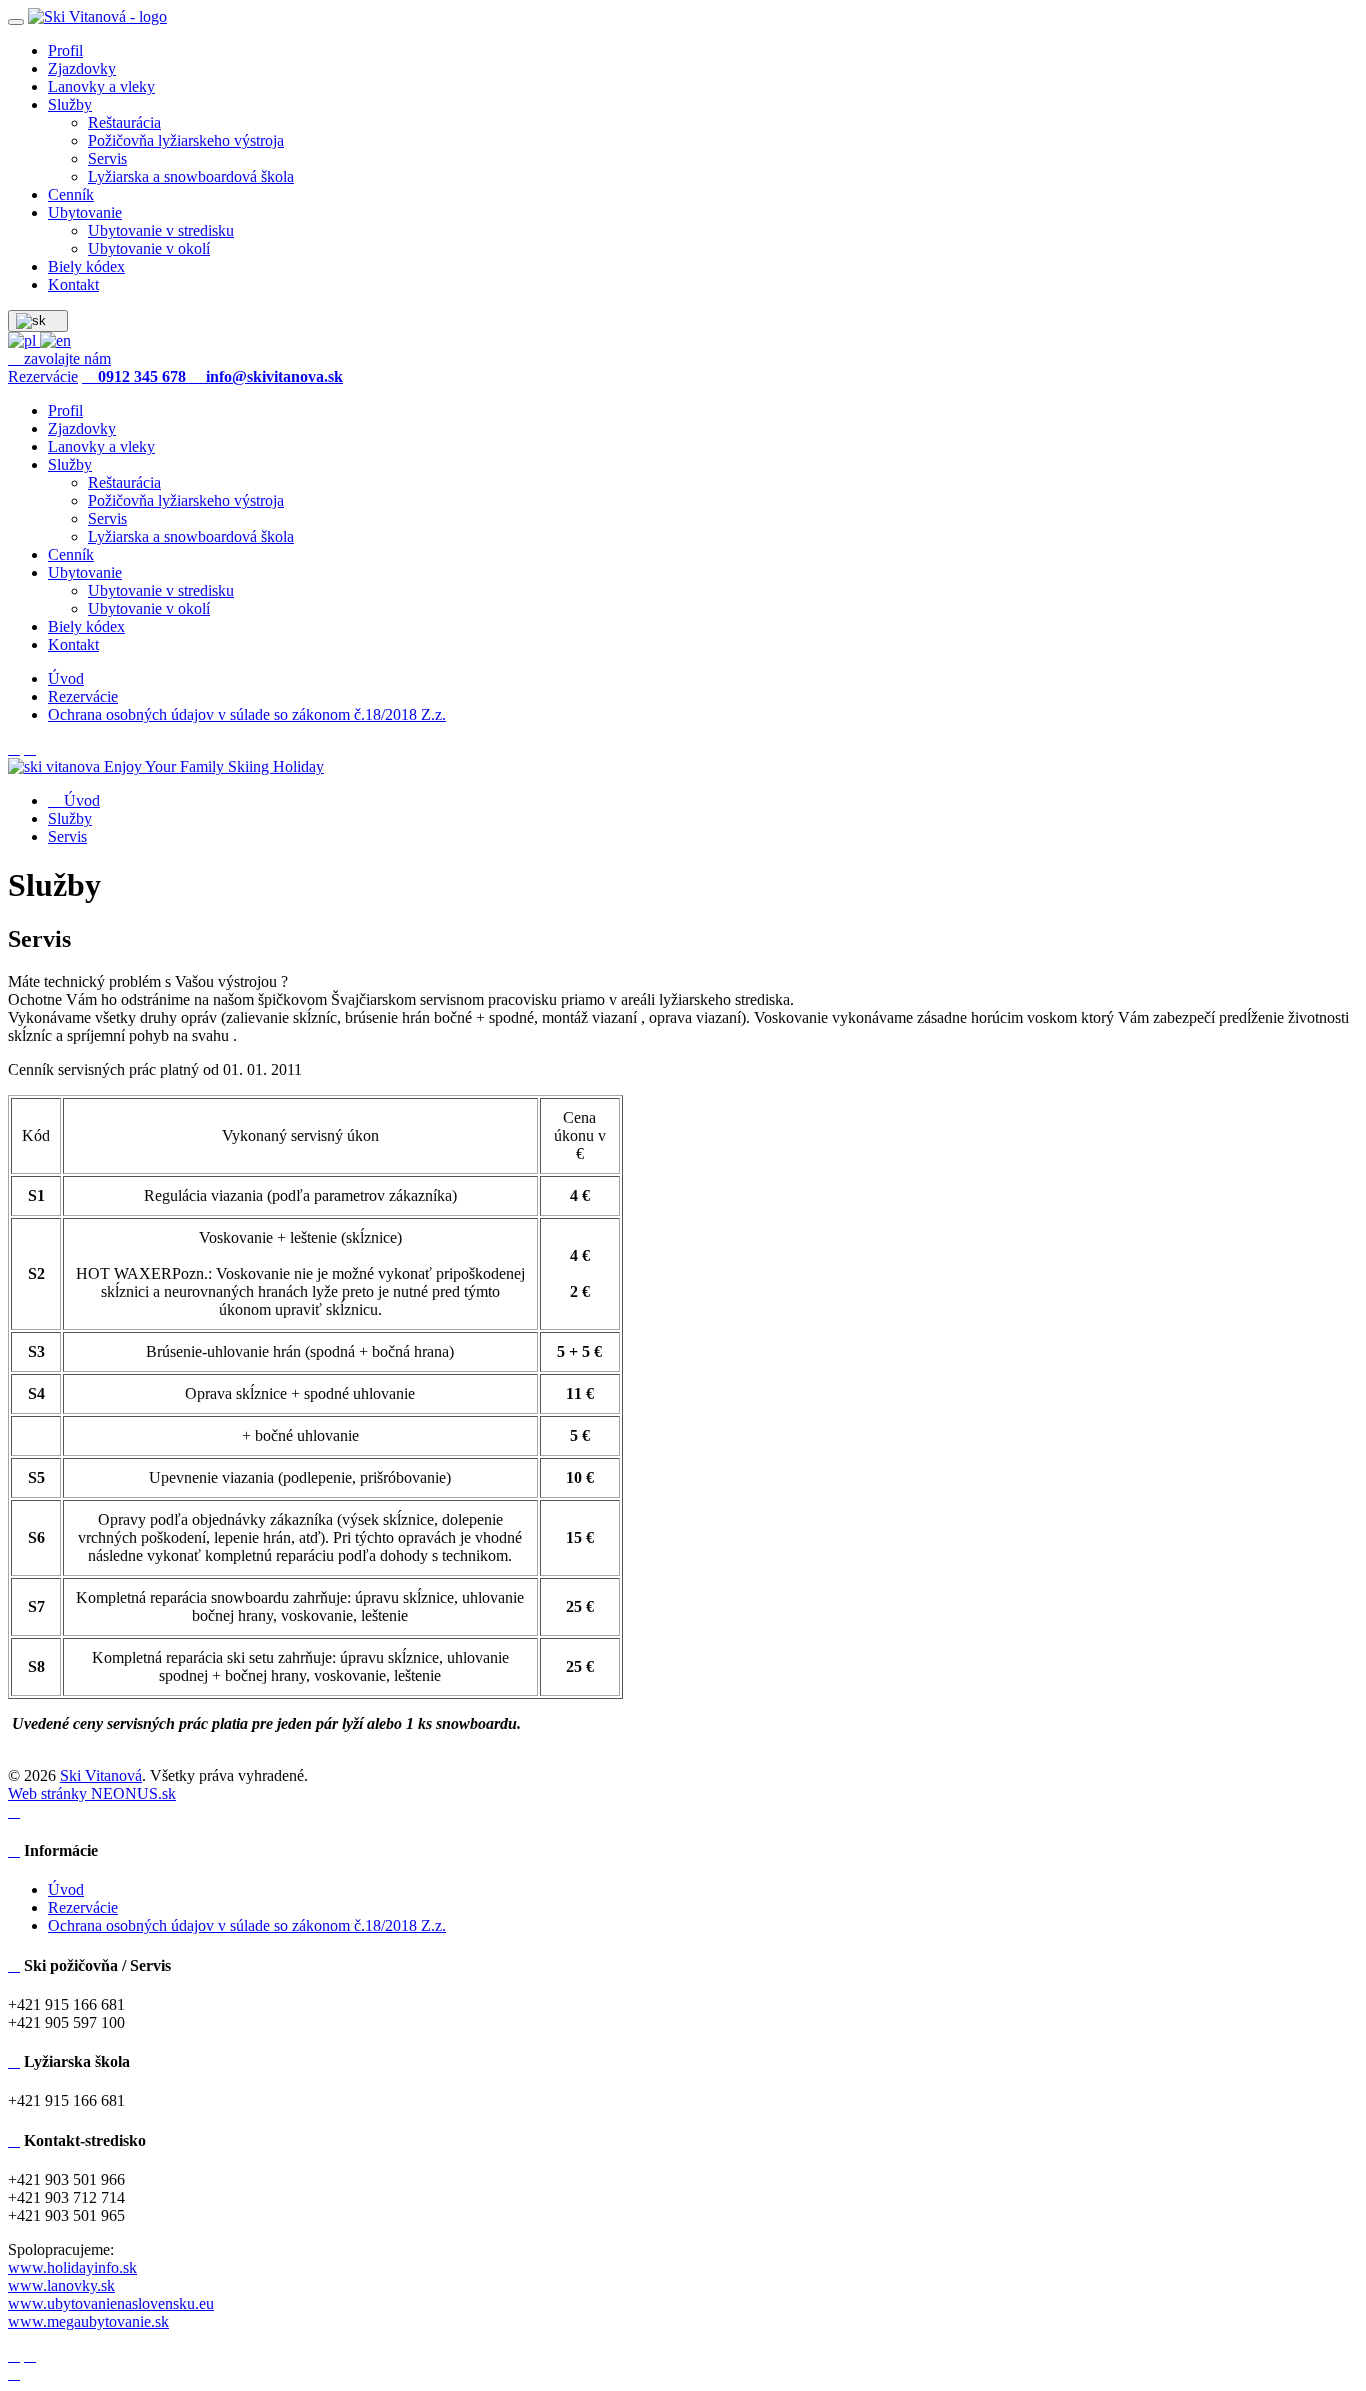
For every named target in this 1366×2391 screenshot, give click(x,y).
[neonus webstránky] (14, 1811)
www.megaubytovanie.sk (88, 2321)
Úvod (80, 800)
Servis (67, 836)
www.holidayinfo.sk (72, 2267)
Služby (70, 818)
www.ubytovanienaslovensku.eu (111, 2303)
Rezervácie (43, 376)
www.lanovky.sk (61, 2285)
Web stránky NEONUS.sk (92, 1793)
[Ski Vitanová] (97, 16)
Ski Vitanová (101, 1775)
